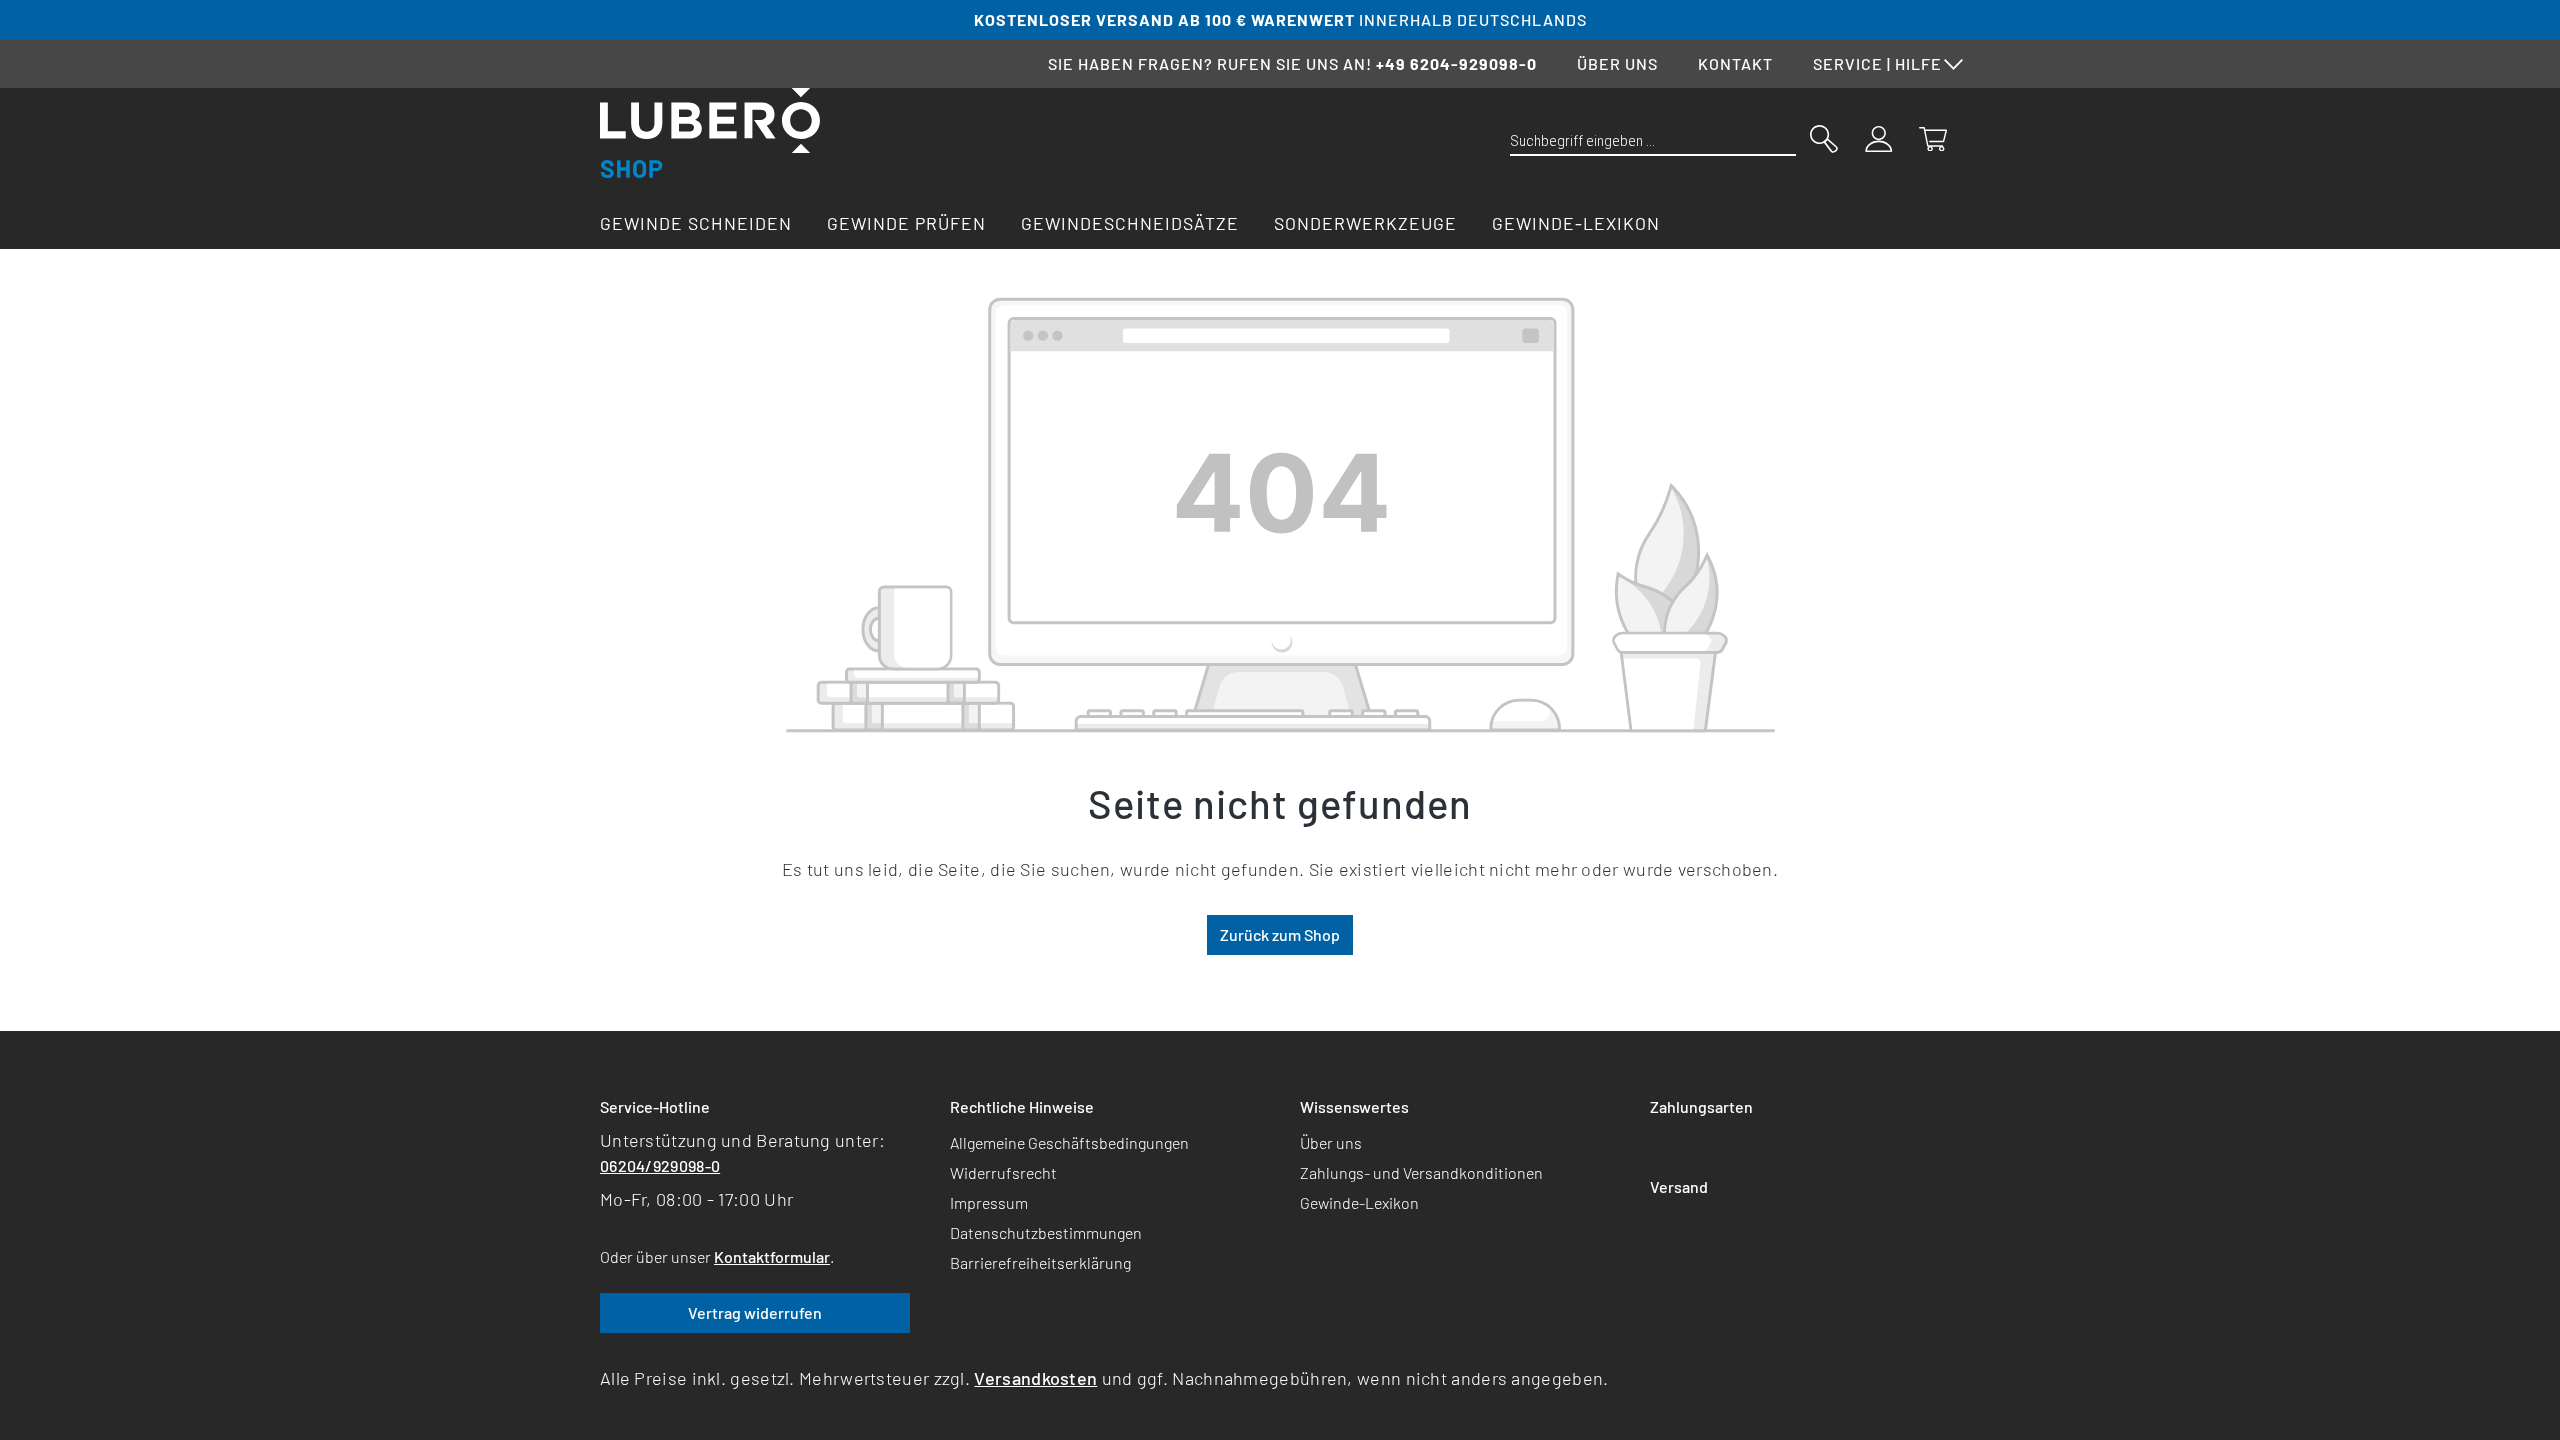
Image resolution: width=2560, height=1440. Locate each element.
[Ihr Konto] (1879, 137)
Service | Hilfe (1877, 63)
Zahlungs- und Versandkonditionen (1421, 1172)
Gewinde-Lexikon (1359, 1202)
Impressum (989, 1202)
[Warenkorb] (1933, 137)
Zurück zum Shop (1280, 934)
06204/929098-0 (660, 1165)
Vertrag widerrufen (755, 1312)
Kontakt (1735, 63)
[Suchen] (1824, 137)
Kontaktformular (772, 1256)
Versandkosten (1035, 1378)
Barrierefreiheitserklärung (1040, 1262)
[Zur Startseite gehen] (710, 133)
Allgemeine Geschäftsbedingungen (1069, 1142)
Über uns (1617, 63)
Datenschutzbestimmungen (1046, 1232)
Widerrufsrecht (1003, 1172)
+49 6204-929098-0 (1456, 63)
